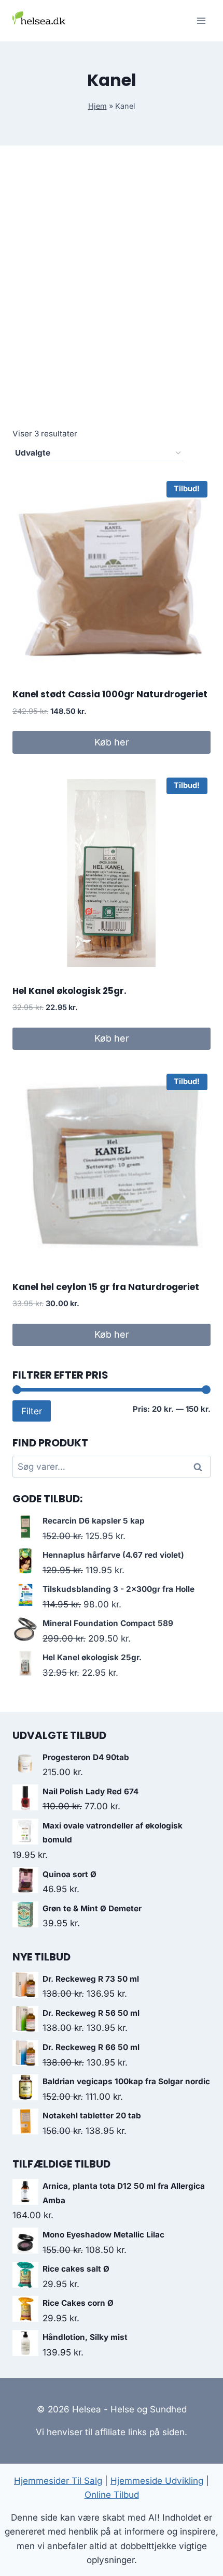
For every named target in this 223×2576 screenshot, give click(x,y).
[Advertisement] (112, 298)
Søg (200, 1467)
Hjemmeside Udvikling (157, 2481)
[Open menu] (201, 20)
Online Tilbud (112, 2495)
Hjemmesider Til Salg (58, 2481)
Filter (32, 1411)
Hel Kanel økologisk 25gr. (69, 991)
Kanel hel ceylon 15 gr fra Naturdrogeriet (106, 1287)
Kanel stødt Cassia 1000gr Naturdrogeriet (110, 694)
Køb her (112, 742)
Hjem (97, 106)
